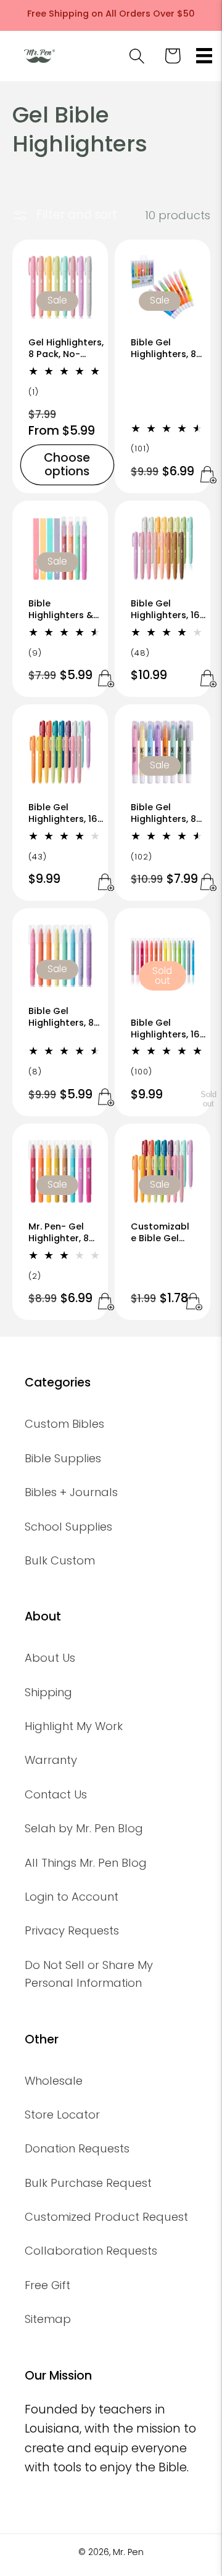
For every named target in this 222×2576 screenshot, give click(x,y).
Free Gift (47, 2285)
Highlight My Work (74, 1726)
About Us (50, 1658)
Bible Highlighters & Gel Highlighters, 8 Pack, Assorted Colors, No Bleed (67, 609)
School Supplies (68, 1527)
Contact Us (56, 1794)
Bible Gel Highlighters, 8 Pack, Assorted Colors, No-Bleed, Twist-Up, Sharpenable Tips (65, 1017)
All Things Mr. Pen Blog (86, 1863)
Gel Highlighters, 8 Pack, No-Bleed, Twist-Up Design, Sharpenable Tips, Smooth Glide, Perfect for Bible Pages (66, 348)
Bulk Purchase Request (88, 2183)
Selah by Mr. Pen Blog (84, 1828)
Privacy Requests (72, 1930)
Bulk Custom (60, 1560)
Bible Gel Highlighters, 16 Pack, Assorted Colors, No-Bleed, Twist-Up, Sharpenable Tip (168, 609)
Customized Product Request (106, 2217)
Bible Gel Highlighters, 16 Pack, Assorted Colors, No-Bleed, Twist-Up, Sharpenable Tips (65, 813)
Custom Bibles (64, 1424)
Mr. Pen (128, 2552)
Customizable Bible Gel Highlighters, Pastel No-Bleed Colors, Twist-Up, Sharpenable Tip (161, 1233)
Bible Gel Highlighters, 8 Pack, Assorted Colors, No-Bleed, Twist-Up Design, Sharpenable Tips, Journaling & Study (167, 348)
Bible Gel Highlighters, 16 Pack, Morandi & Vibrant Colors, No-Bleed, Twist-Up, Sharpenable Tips (169, 1028)
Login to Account (72, 1897)
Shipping (48, 1692)
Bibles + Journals (71, 1492)
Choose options (67, 464)
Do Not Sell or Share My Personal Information (89, 1974)
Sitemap (48, 2319)
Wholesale (54, 2081)
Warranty (51, 1760)
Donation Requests (77, 2148)
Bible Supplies (63, 1458)
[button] (204, 56)
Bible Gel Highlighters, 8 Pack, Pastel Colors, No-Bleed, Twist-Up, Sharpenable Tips (167, 813)
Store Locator (62, 2115)
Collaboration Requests (91, 2251)
